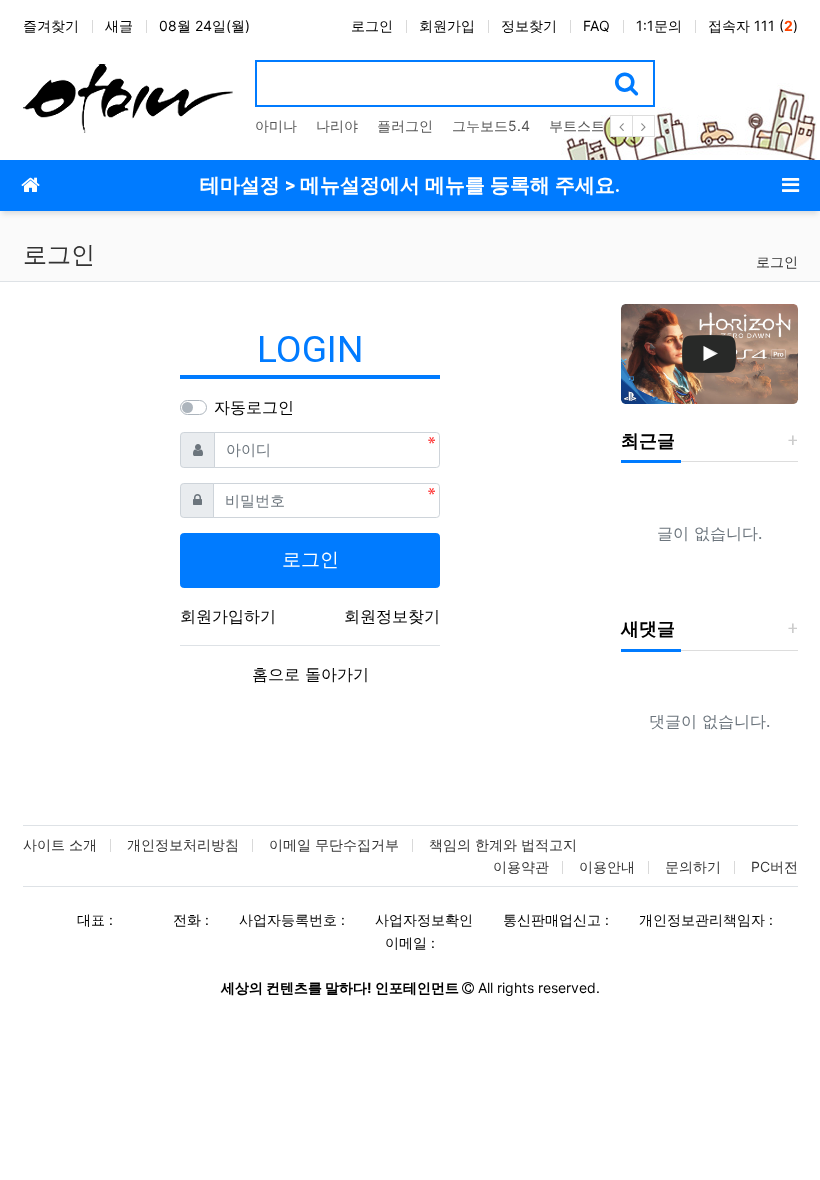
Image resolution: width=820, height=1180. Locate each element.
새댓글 (648, 628)
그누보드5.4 (491, 125)
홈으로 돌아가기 (310, 674)
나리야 (337, 125)
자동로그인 (254, 407)
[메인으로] (30, 185)
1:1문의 (659, 25)
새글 (119, 25)
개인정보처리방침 (183, 844)
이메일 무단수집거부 (334, 844)
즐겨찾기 (51, 25)
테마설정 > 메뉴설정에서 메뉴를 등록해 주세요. (410, 185)
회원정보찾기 (392, 616)
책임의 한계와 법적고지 (503, 844)
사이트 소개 (60, 844)
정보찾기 (529, 25)
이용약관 (521, 866)
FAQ (596, 25)
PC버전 (774, 866)
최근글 (648, 440)
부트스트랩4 (588, 125)
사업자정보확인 (424, 919)
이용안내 (607, 866)
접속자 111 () (753, 25)
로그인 (372, 25)
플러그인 (405, 125)
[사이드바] (790, 185)
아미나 (276, 125)
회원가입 (447, 25)
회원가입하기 (228, 616)
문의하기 (693, 866)
